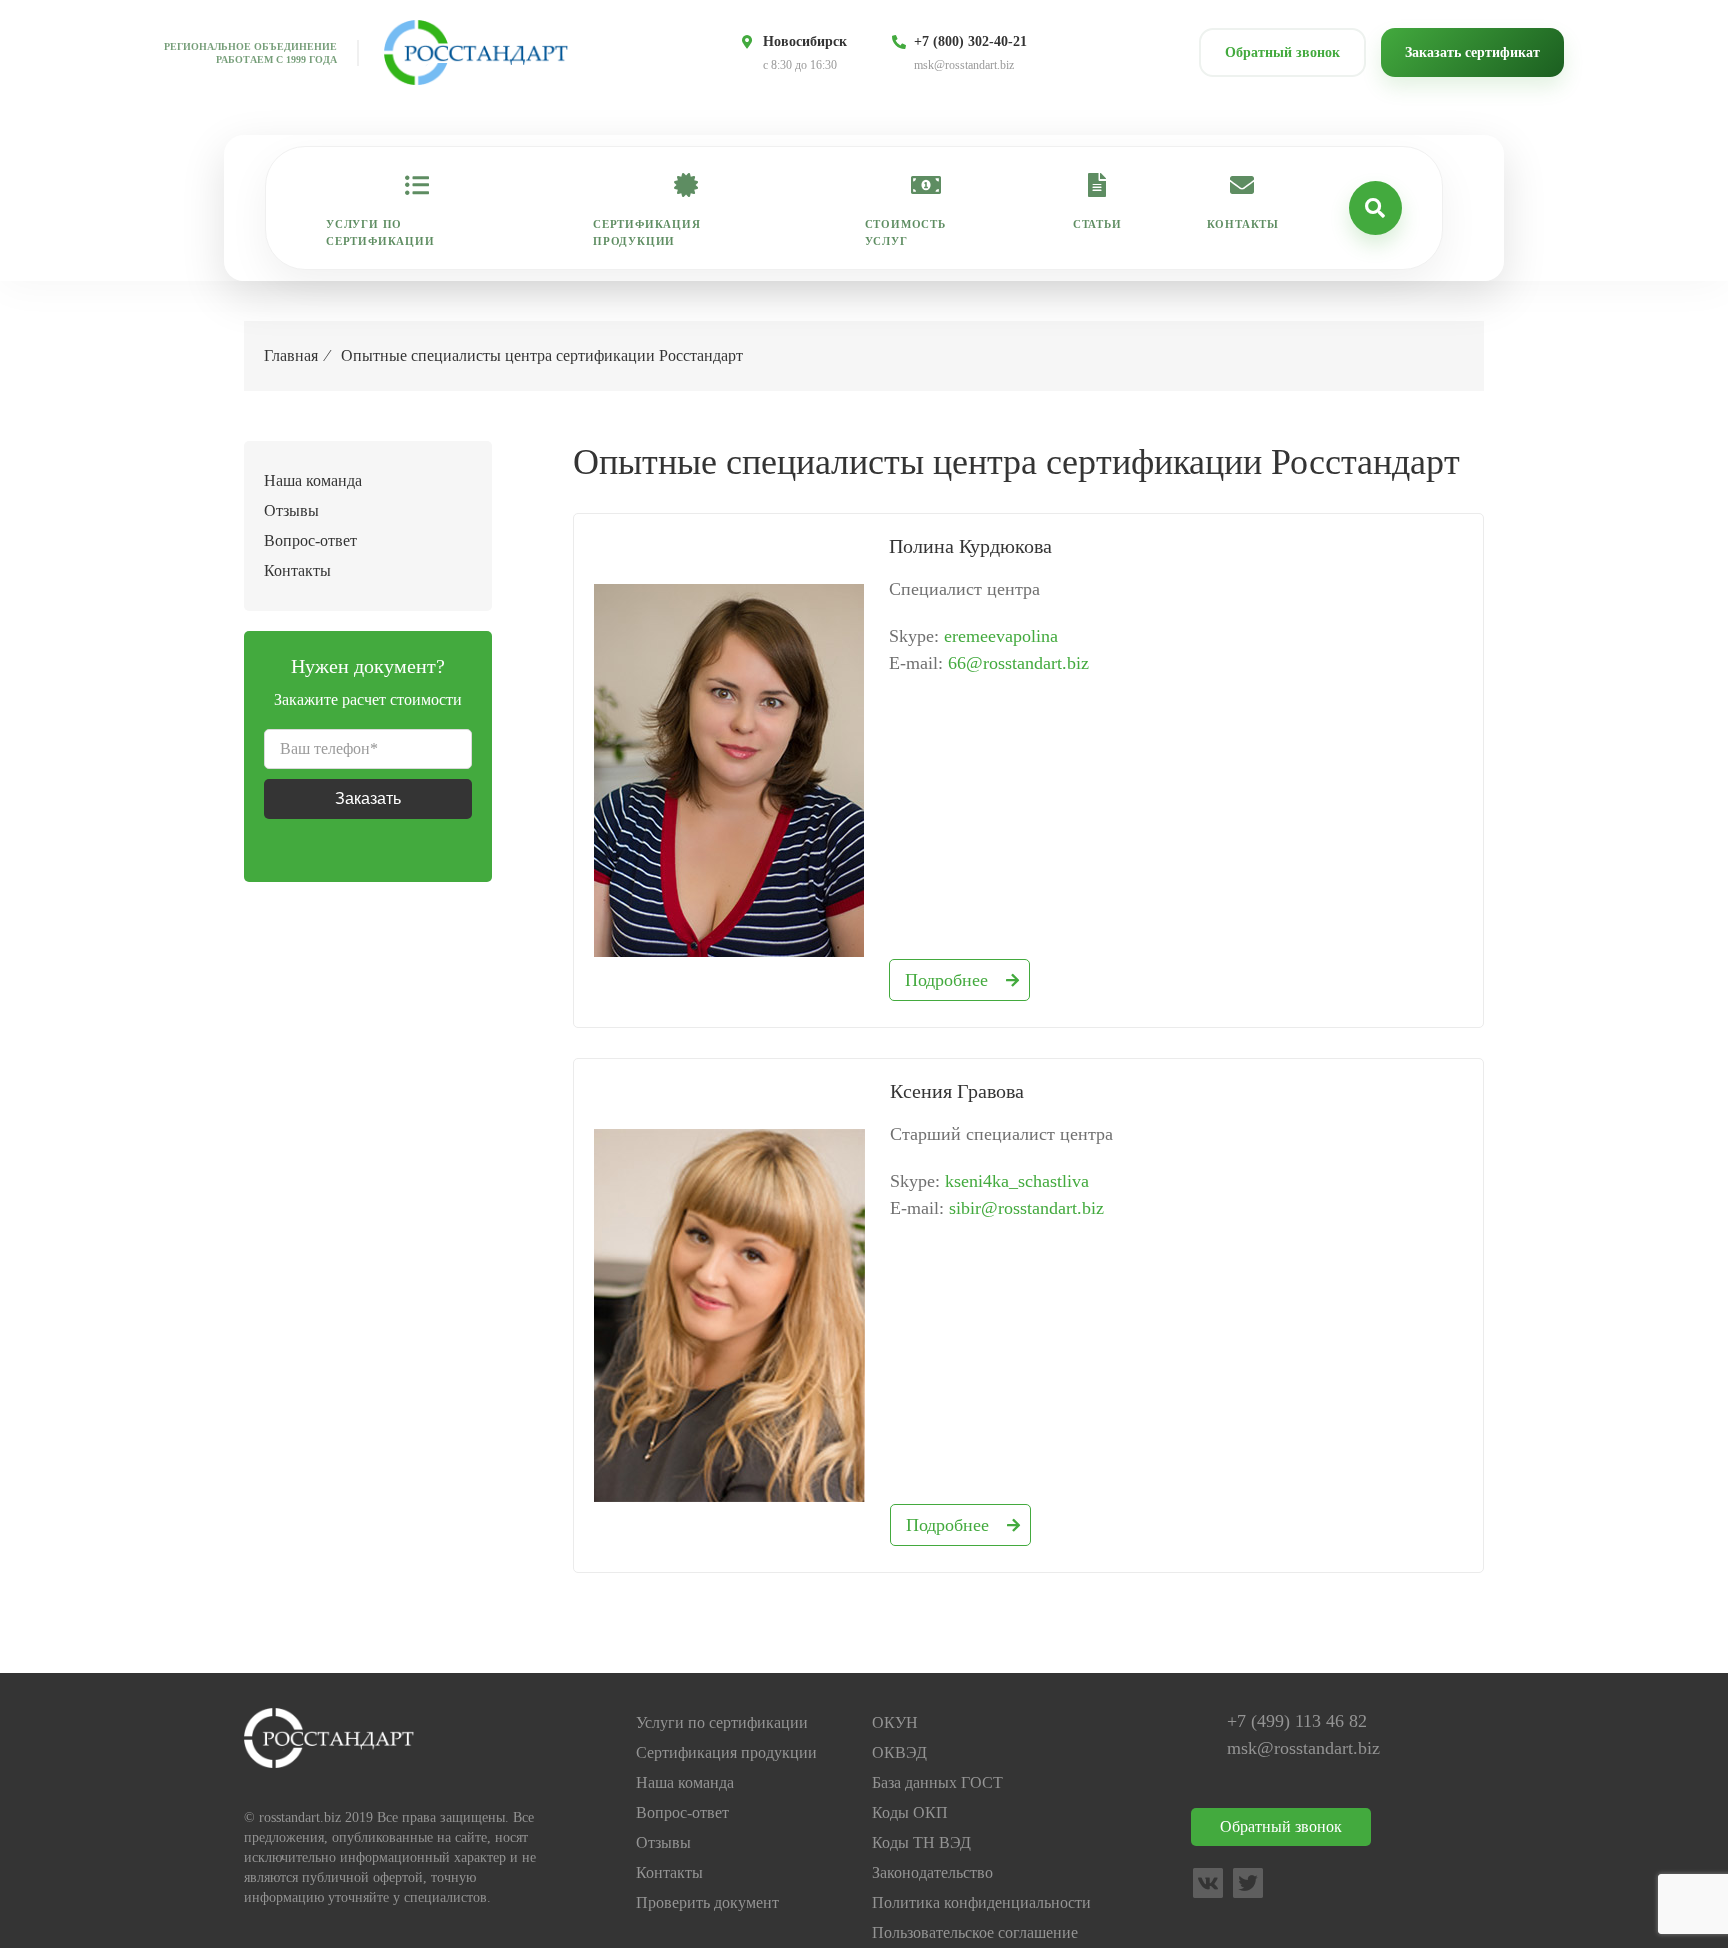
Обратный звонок (1282, 52)
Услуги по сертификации (380, 232)
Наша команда (313, 480)
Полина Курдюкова (970, 546)
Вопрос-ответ (310, 540)
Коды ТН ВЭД (921, 1842)
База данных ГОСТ (937, 1782)
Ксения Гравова (957, 1091)
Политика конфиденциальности (981, 1902)
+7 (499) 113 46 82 (1297, 1721)
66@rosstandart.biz (1018, 663)
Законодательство (932, 1872)
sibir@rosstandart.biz (1026, 1208)
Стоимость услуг (905, 232)
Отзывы (291, 510)
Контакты (1243, 224)
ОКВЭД (899, 1752)
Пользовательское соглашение (975, 1932)
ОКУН (895, 1722)
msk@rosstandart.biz (964, 65)
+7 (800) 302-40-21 (970, 41)
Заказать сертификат (1472, 52)
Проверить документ (707, 1902)
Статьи (1097, 224)
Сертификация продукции (647, 232)
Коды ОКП (910, 1812)
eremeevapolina (1001, 636)
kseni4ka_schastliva (1017, 1181)
